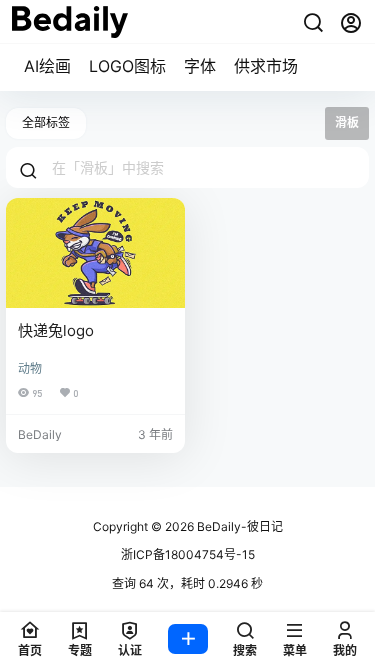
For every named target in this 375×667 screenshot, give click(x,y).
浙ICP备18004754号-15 (188, 554)
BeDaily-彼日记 (238, 526)
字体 (200, 66)
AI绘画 (47, 66)
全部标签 (46, 122)
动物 (30, 368)
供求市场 (266, 66)
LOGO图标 (127, 66)
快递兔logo (56, 330)
